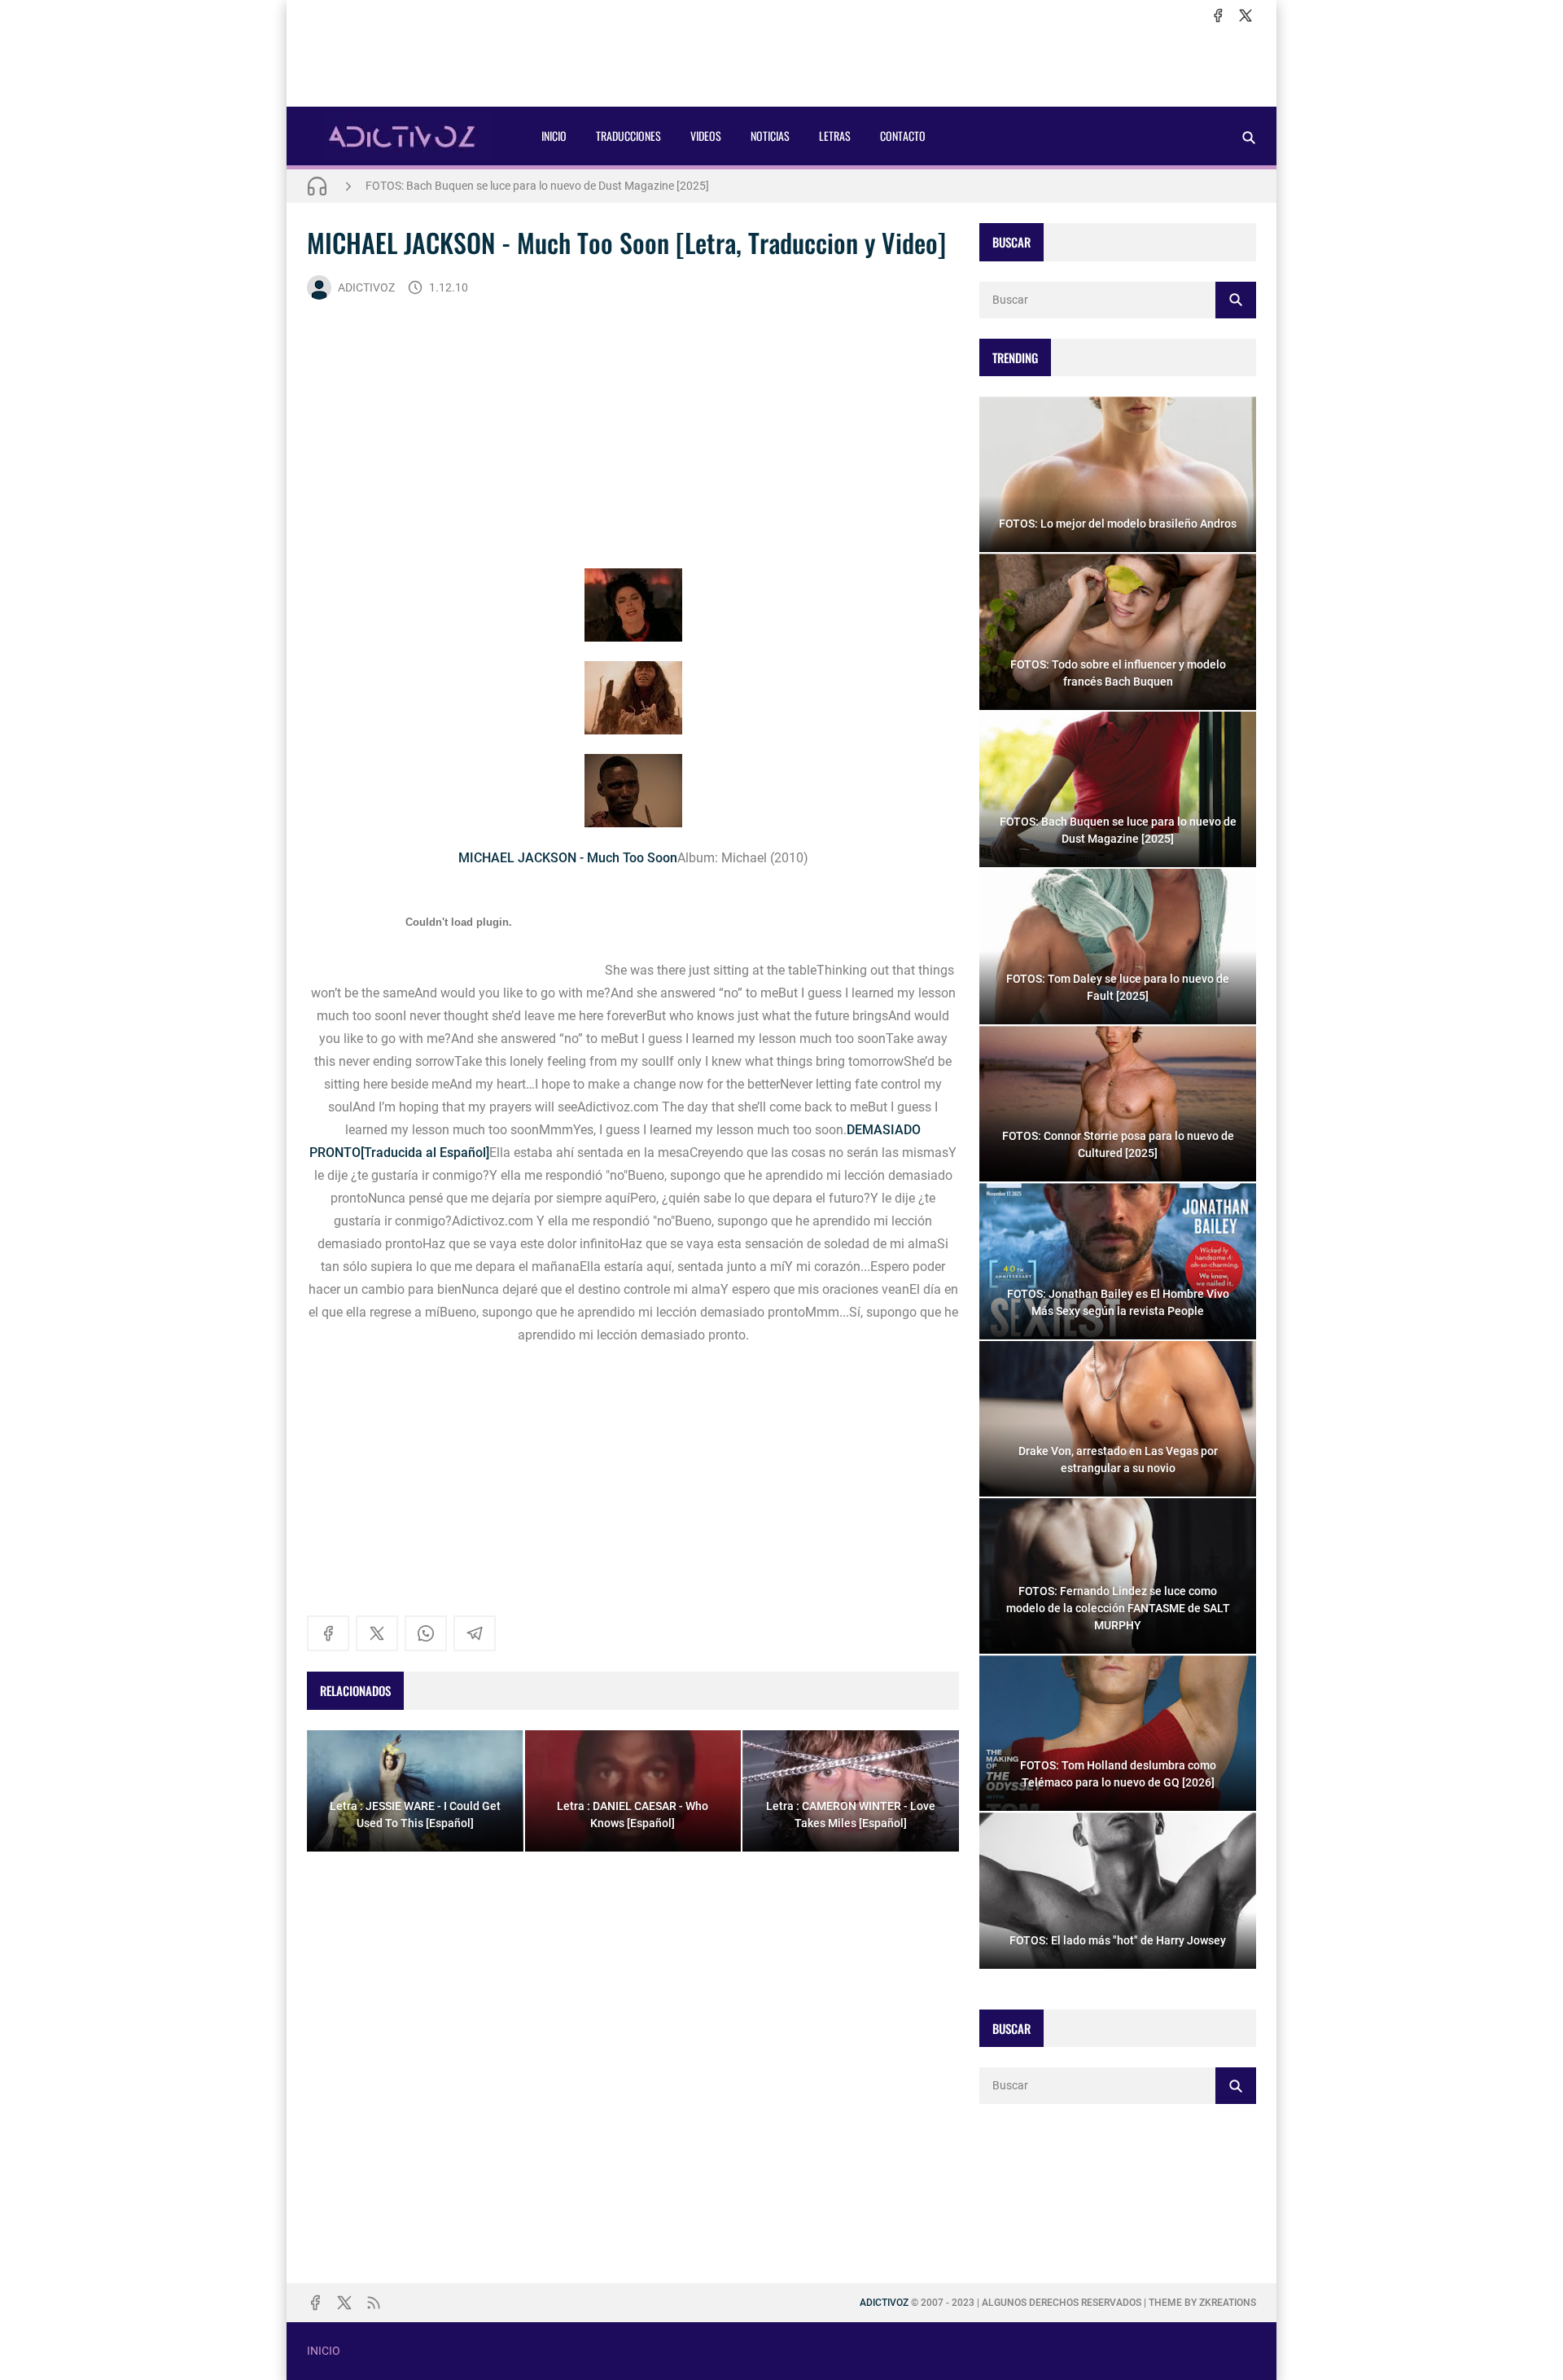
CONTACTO (903, 136)
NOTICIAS (770, 136)
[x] (1246, 15)
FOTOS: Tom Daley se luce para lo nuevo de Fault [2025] (505, 189)
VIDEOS (706, 136)
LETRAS (835, 136)
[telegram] (475, 1633)
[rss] (374, 2303)
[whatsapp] (426, 1633)
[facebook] (1218, 15)
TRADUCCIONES (628, 136)
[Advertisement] (781, 66)
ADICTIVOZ (366, 287)
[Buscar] (1249, 137)
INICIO (554, 136)
